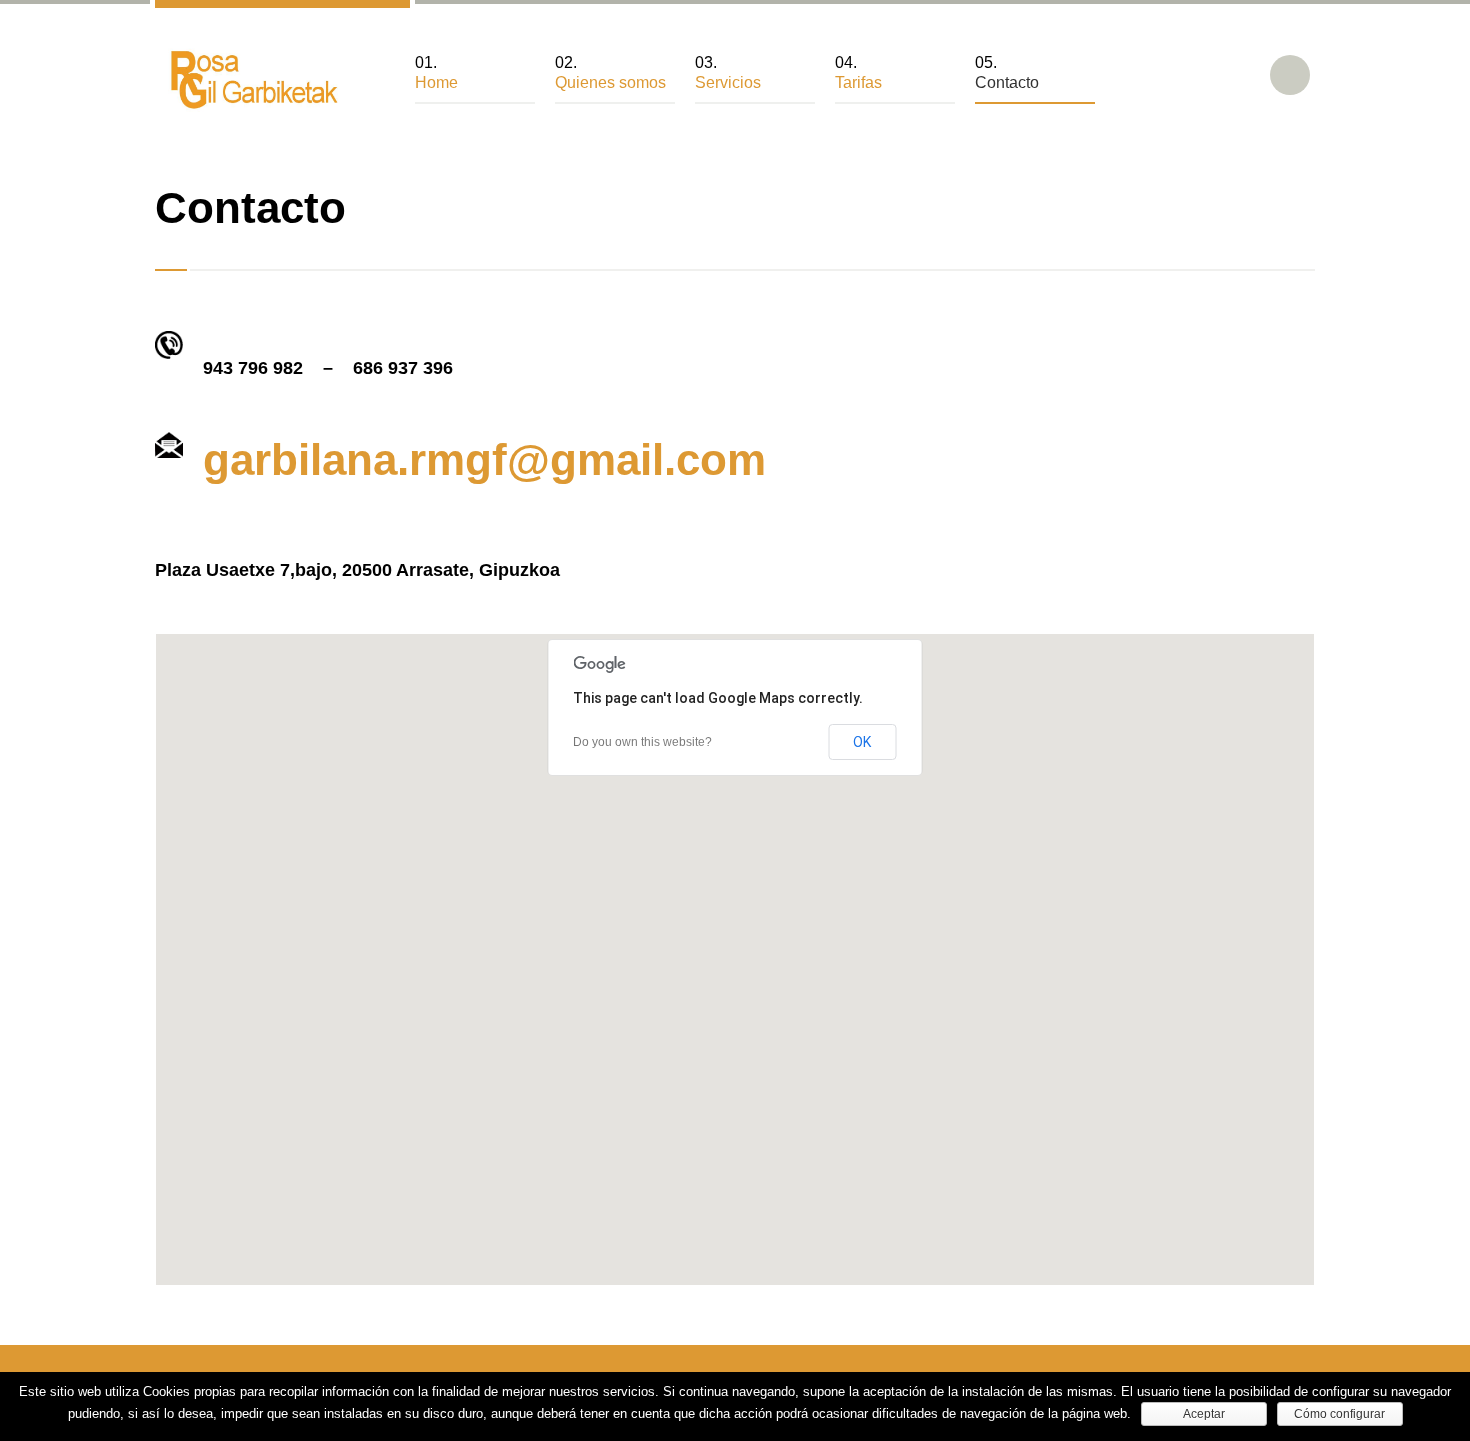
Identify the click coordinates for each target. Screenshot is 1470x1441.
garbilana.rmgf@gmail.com (484, 459)
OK (862, 742)
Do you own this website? (642, 742)
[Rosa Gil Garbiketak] (250, 80)
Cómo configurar (1339, 1414)
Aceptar (1204, 1414)
